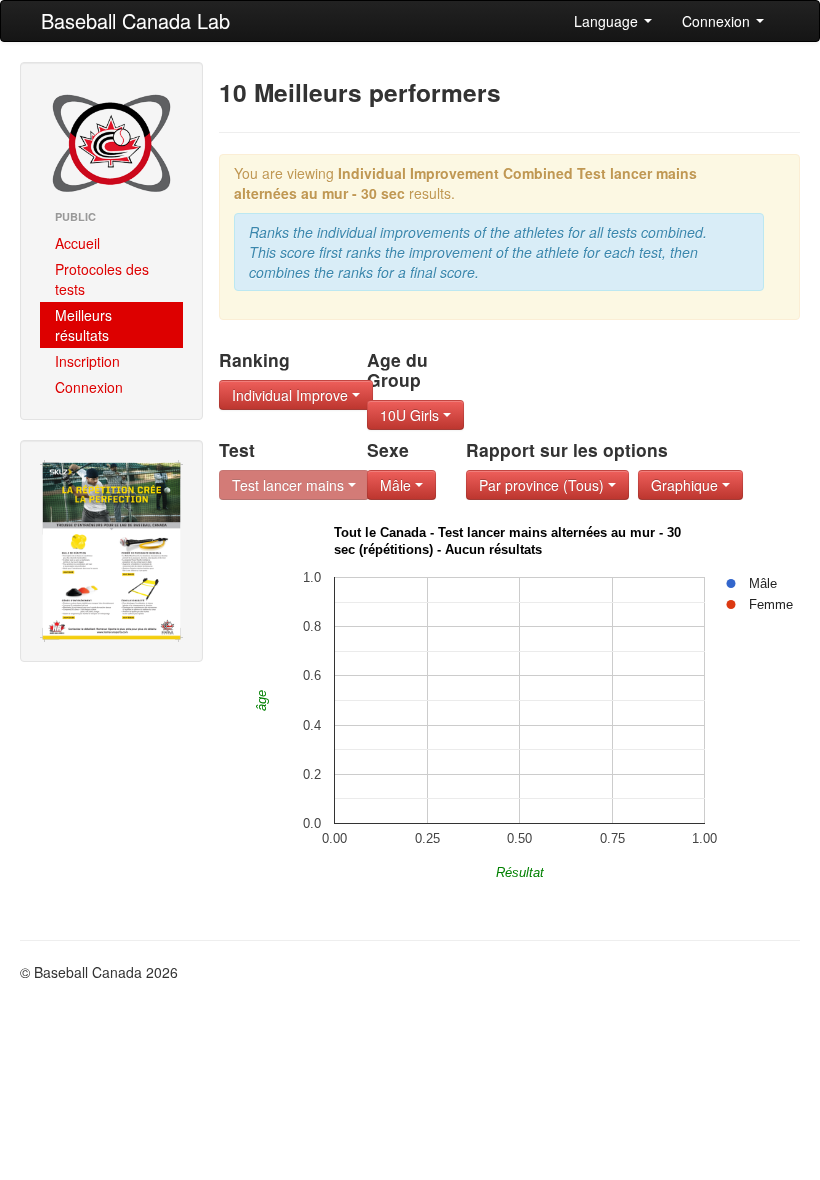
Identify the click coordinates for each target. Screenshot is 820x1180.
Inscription (87, 361)
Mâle (397, 485)
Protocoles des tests (102, 279)
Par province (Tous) (543, 485)
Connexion (718, 21)
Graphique (686, 485)
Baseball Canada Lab (135, 20)
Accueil (77, 243)
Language (608, 21)
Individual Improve (292, 395)
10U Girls (411, 415)
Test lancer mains (290, 485)
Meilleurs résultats (83, 325)
